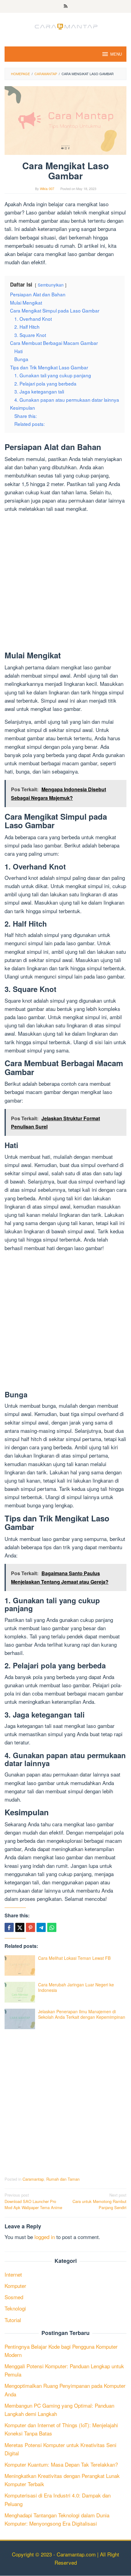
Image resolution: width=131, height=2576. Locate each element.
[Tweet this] (20, 1927)
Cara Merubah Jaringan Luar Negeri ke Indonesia (76, 1987)
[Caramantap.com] (65, 26)
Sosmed (14, 2297)
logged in (45, 2237)
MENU (116, 54)
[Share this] (9, 1927)
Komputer (15, 2286)
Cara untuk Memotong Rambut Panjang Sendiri (99, 2201)
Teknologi (15, 2308)
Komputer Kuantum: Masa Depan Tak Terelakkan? (61, 2464)
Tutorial (13, 2320)
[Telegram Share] (41, 1927)
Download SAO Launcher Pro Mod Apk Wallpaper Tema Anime (33, 2201)
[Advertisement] (65, 583)
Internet (13, 2274)
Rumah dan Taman (63, 2179)
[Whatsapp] (52, 1927)
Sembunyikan (51, 285)
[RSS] (66, 6)
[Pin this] (30, 1927)
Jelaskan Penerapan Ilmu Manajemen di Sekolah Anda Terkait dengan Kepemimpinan (82, 2014)
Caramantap (33, 2179)
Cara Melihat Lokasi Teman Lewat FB (74, 1958)
